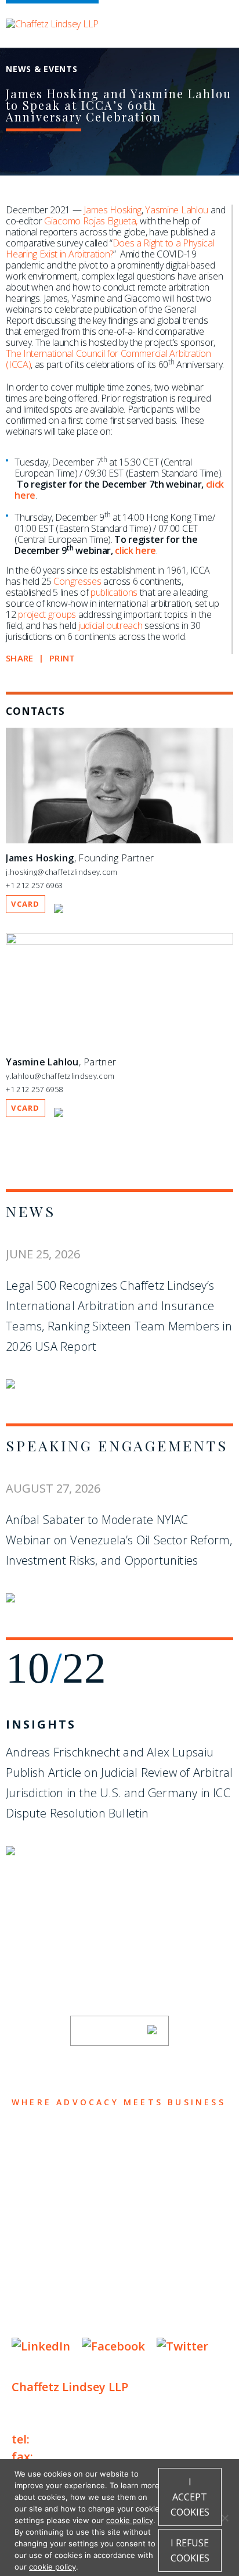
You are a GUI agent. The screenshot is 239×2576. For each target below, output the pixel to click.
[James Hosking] (119, 840)
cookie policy (130, 2520)
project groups (47, 614)
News (30, 1211)
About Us (45, 2139)
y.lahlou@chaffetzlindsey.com (60, 1076)
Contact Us (53, 2253)
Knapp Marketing (123, 2322)
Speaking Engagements (117, 1445)
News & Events (64, 2230)
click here (135, 550)
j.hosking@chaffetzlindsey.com (61, 872)
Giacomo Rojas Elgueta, (91, 221)
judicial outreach (111, 625)
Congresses (77, 581)
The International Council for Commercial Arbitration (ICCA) (108, 359)
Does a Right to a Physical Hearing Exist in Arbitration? (110, 248)
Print (62, 658)
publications (114, 592)
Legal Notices (131, 2287)
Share (19, 658)
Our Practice (59, 2185)
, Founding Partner (80, 858)
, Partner (61, 1062)
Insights (41, 1724)
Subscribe (112, 2031)
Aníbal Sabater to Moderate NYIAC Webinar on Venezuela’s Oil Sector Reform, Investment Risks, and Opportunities (119, 1540)
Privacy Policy (46, 2287)
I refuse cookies (190, 2550)
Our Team (46, 2162)
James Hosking (113, 210)
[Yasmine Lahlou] (119, 942)
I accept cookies (190, 2497)
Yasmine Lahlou (177, 210)
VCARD (26, 904)
